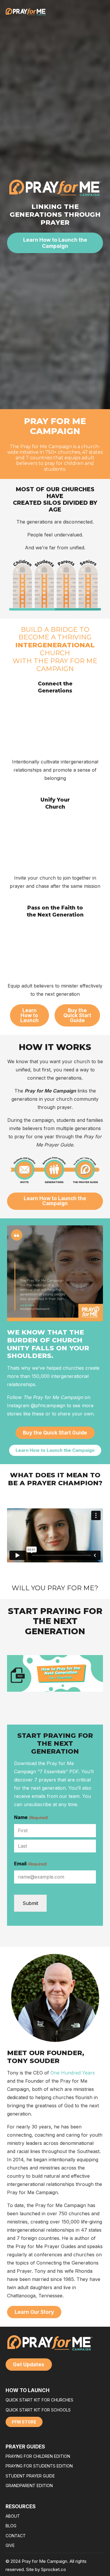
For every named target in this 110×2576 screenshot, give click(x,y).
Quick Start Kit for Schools (38, 2410)
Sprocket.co (54, 2569)
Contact (16, 2536)
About (13, 2516)
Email (30, 1864)
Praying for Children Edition (38, 2456)
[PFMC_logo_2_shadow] (26, 12)
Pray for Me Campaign (55, 426)
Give (10, 2545)
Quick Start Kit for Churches (39, 2400)
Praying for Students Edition (39, 2466)
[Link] (94, 12)
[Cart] (100, 12)
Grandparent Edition (29, 2486)
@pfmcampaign (48, 1405)
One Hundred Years (73, 2073)
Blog (11, 2526)
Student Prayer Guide (30, 2476)
